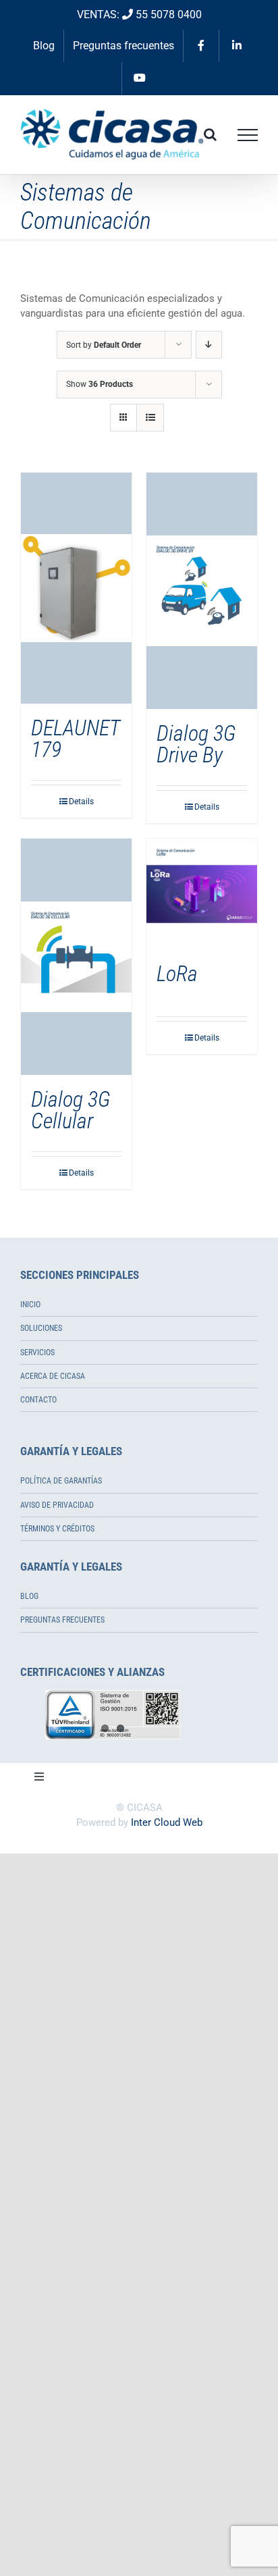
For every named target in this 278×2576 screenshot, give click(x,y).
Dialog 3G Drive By (196, 744)
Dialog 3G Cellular (71, 1110)
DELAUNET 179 (75, 739)
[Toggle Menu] (248, 135)
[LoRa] (202, 894)
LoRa (177, 974)
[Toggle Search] (210, 134)
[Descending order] (209, 345)
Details (81, 801)
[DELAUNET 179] (76, 588)
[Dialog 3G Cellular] (76, 957)
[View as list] (150, 418)
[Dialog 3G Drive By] (202, 591)
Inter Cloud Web (167, 1822)
